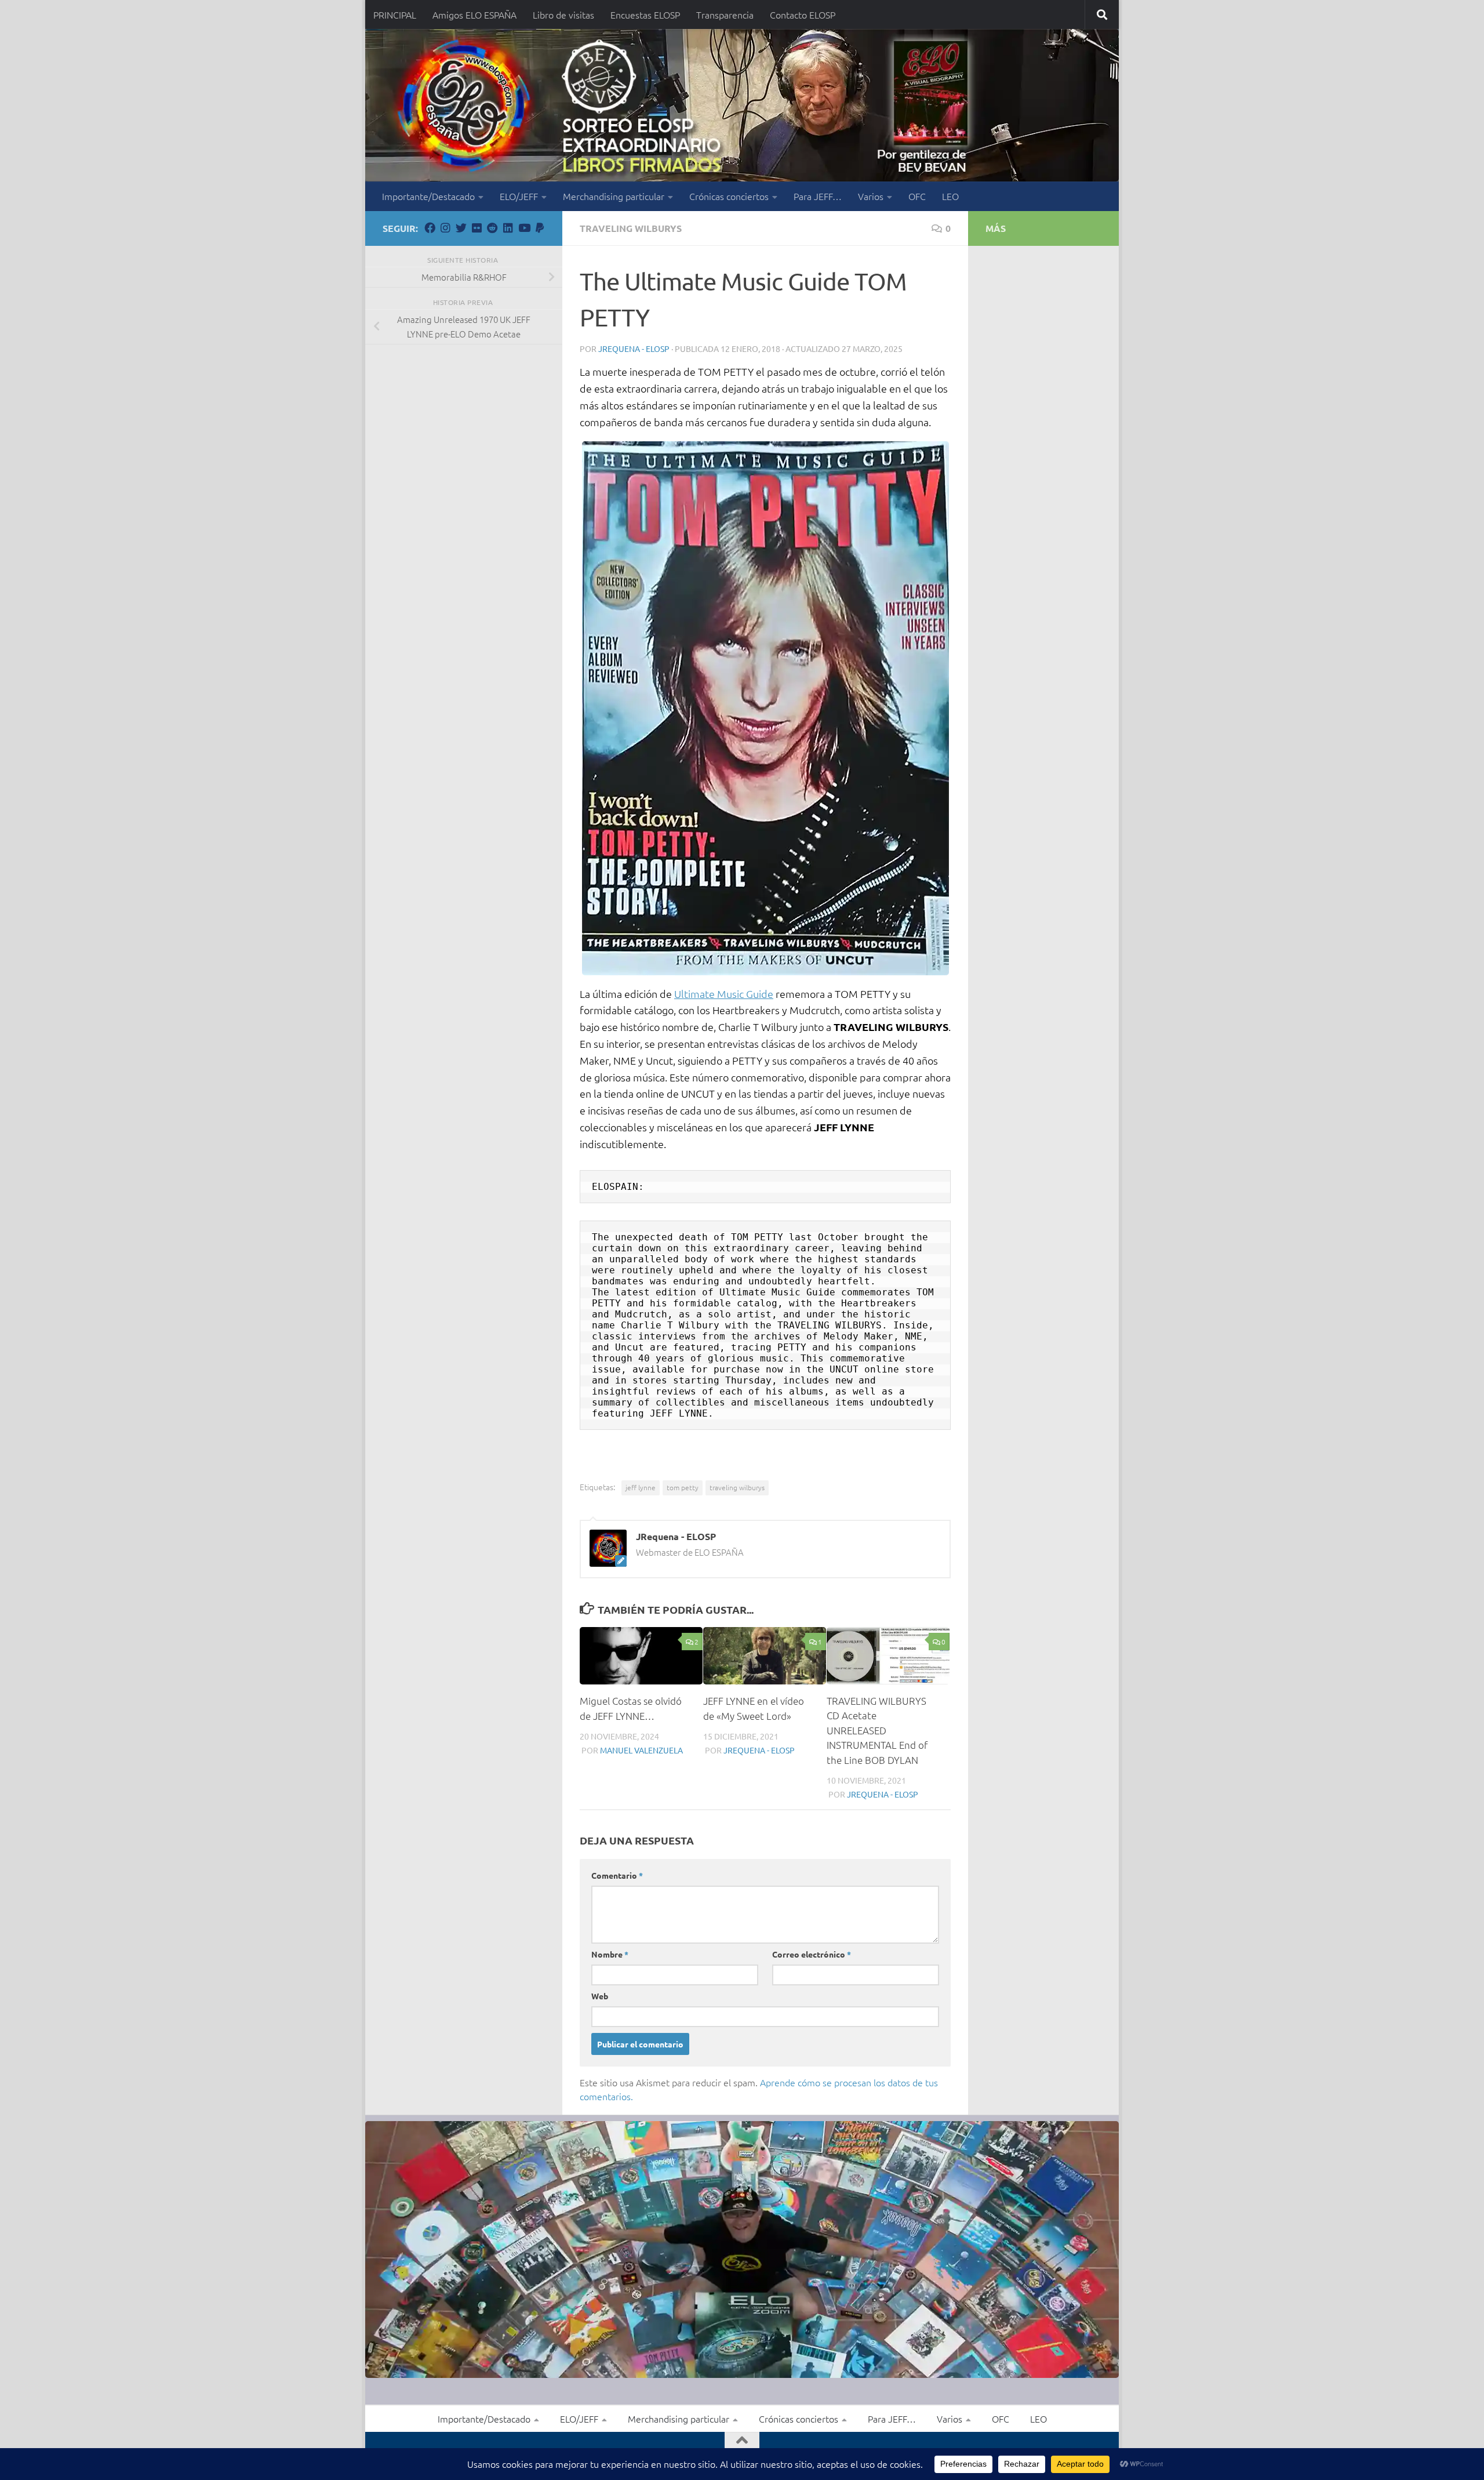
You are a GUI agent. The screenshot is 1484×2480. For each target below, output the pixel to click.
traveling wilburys (737, 1487)
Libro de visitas (563, 14)
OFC (917, 196)
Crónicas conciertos (729, 196)
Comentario (617, 1875)
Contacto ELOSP (803, 14)
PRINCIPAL (395, 14)
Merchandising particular (614, 196)
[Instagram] (445, 228)
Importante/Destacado (428, 196)
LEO (950, 196)
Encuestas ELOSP (645, 14)
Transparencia (725, 14)
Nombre (610, 1954)
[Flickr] (477, 228)
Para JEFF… (818, 196)
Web (600, 1996)
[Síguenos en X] (461, 228)
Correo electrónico (812, 1954)
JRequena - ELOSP (634, 348)
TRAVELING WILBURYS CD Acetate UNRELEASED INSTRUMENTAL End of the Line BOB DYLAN (877, 1730)
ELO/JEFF (519, 196)
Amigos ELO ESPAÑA (474, 14)
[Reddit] (492, 228)
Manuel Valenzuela (641, 1750)
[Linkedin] (508, 228)
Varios (871, 196)
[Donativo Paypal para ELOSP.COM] (539, 228)
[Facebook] (430, 228)
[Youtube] (524, 228)
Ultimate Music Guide (724, 994)
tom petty (683, 1487)
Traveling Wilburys (631, 228)
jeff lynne (641, 1487)
